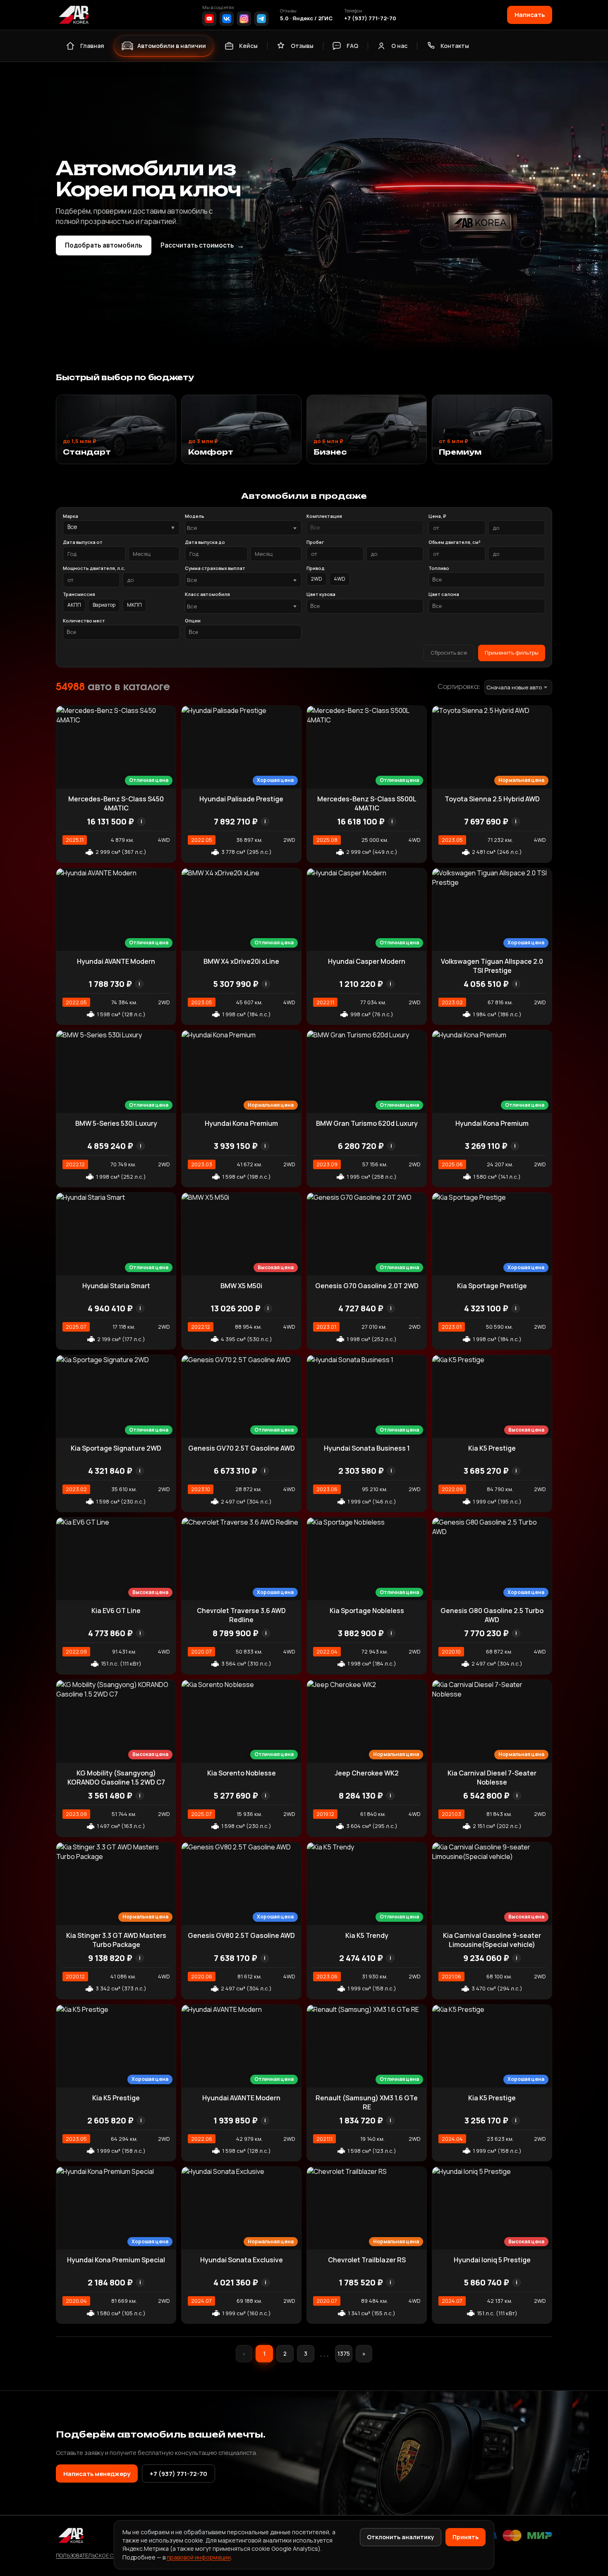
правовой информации (199, 2557)
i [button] (141, 821)
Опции (193, 621)
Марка (71, 516)
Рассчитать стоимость (202, 245)
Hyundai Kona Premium (241, 1123)
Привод (316, 568)
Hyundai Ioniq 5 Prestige (492, 2260)
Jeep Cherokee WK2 (367, 1773)
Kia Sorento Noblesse (242, 1773)
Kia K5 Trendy (367, 1935)
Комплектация (324, 516)
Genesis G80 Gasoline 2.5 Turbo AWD (492, 1615)
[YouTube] (209, 19)
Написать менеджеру (97, 2474)
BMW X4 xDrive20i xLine (241, 961)
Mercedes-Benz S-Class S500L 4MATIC (367, 803)
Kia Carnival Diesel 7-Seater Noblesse (492, 1778)
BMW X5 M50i (241, 1286)
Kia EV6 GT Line (116, 1611)
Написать (530, 14)
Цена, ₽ (437, 516)
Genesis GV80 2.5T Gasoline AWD (241, 1935)
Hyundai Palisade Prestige (241, 799)
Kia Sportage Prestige (492, 1286)
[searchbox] (365, 528)
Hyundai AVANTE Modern (116, 961)
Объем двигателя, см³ (455, 542)
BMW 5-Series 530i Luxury (116, 1123)
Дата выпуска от (83, 542)
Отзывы (302, 46)
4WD (340, 579)
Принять (466, 2537)
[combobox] (243, 528)
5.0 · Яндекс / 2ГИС (306, 18)
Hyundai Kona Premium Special (116, 2260)
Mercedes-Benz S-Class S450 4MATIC (116, 803)
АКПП (74, 605)
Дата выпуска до (205, 542)
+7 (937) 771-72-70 (370, 18)
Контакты (455, 46)
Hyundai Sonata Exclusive (242, 2260)
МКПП (134, 605)
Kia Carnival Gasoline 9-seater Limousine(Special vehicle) (492, 1940)
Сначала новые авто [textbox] (514, 687)
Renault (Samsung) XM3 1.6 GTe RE (367, 2102)
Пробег (315, 542)
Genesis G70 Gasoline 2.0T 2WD (367, 1286)
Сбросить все (449, 653)
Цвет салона (444, 594)
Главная (92, 46)
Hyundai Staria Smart (116, 1286)
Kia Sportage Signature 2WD (116, 1448)
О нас (399, 46)
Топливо (439, 568)
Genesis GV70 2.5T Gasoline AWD (242, 1448)
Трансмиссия (79, 594)
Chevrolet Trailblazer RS (367, 2260)
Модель (195, 516)
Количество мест (84, 621)
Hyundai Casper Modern (367, 961)
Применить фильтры (512, 653)
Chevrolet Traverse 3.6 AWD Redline (241, 1615)
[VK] (227, 19)
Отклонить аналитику (401, 2537)
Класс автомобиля (207, 594)
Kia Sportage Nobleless (367, 1611)
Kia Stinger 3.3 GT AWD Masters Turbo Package (116, 1940)
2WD (317, 579)
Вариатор (104, 605)
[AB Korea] (74, 15)
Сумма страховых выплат (215, 568)
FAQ (352, 46)
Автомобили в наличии (172, 46)
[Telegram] (261, 19)
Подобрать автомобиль (104, 245)
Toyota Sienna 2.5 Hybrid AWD (492, 799)
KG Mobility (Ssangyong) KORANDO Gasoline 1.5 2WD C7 (116, 1778)
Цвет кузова (321, 594)
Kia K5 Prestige (492, 1448)
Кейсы (248, 46)
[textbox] (239, 528)
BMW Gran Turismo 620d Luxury (367, 1123)
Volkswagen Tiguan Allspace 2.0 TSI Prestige (492, 966)
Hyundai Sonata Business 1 (367, 1448)
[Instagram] (244, 19)
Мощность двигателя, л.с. (94, 568)
